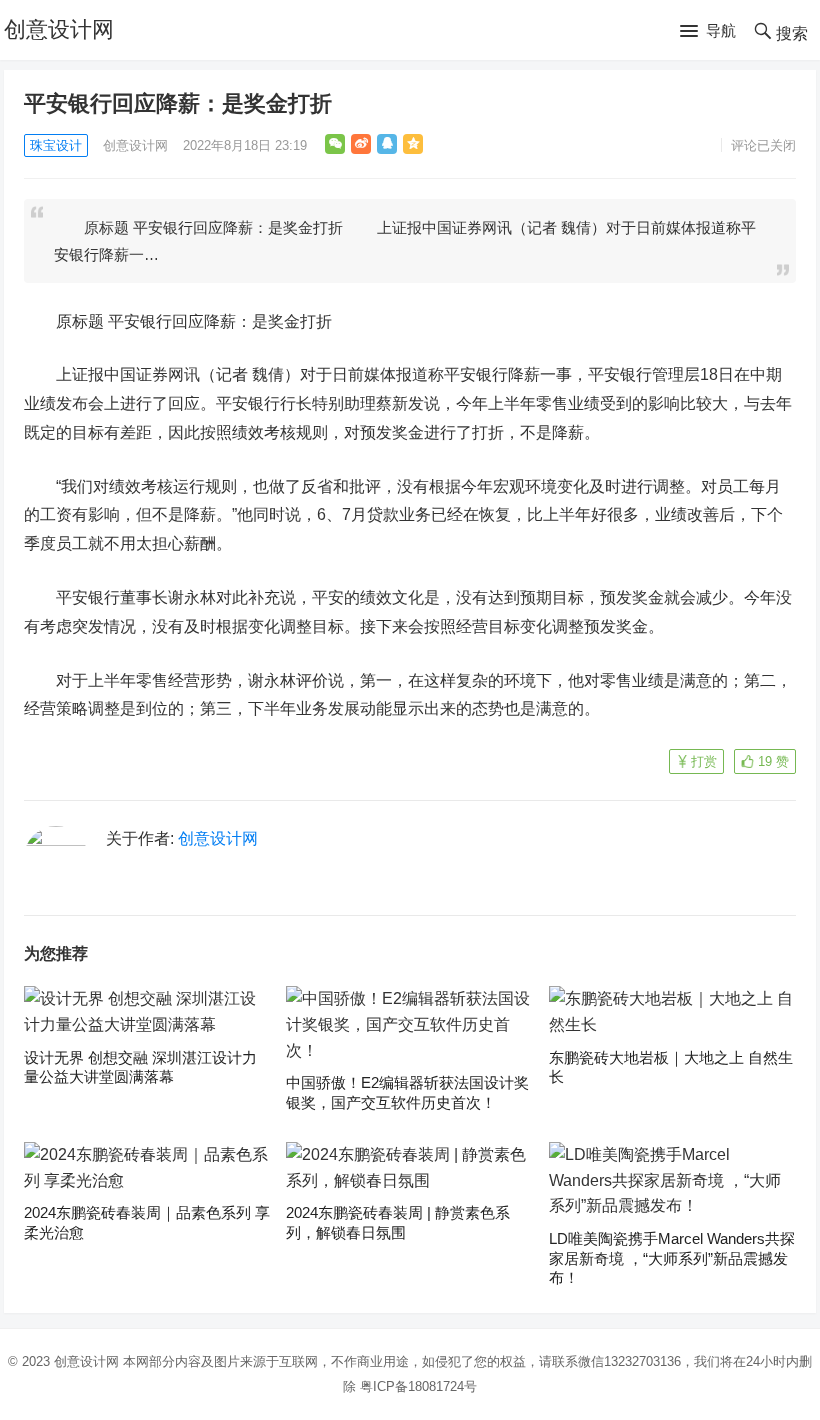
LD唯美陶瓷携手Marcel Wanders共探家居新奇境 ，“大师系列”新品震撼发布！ (672, 1258)
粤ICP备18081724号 (418, 1386)
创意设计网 (59, 29)
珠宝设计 (56, 145)
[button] (708, 32)
